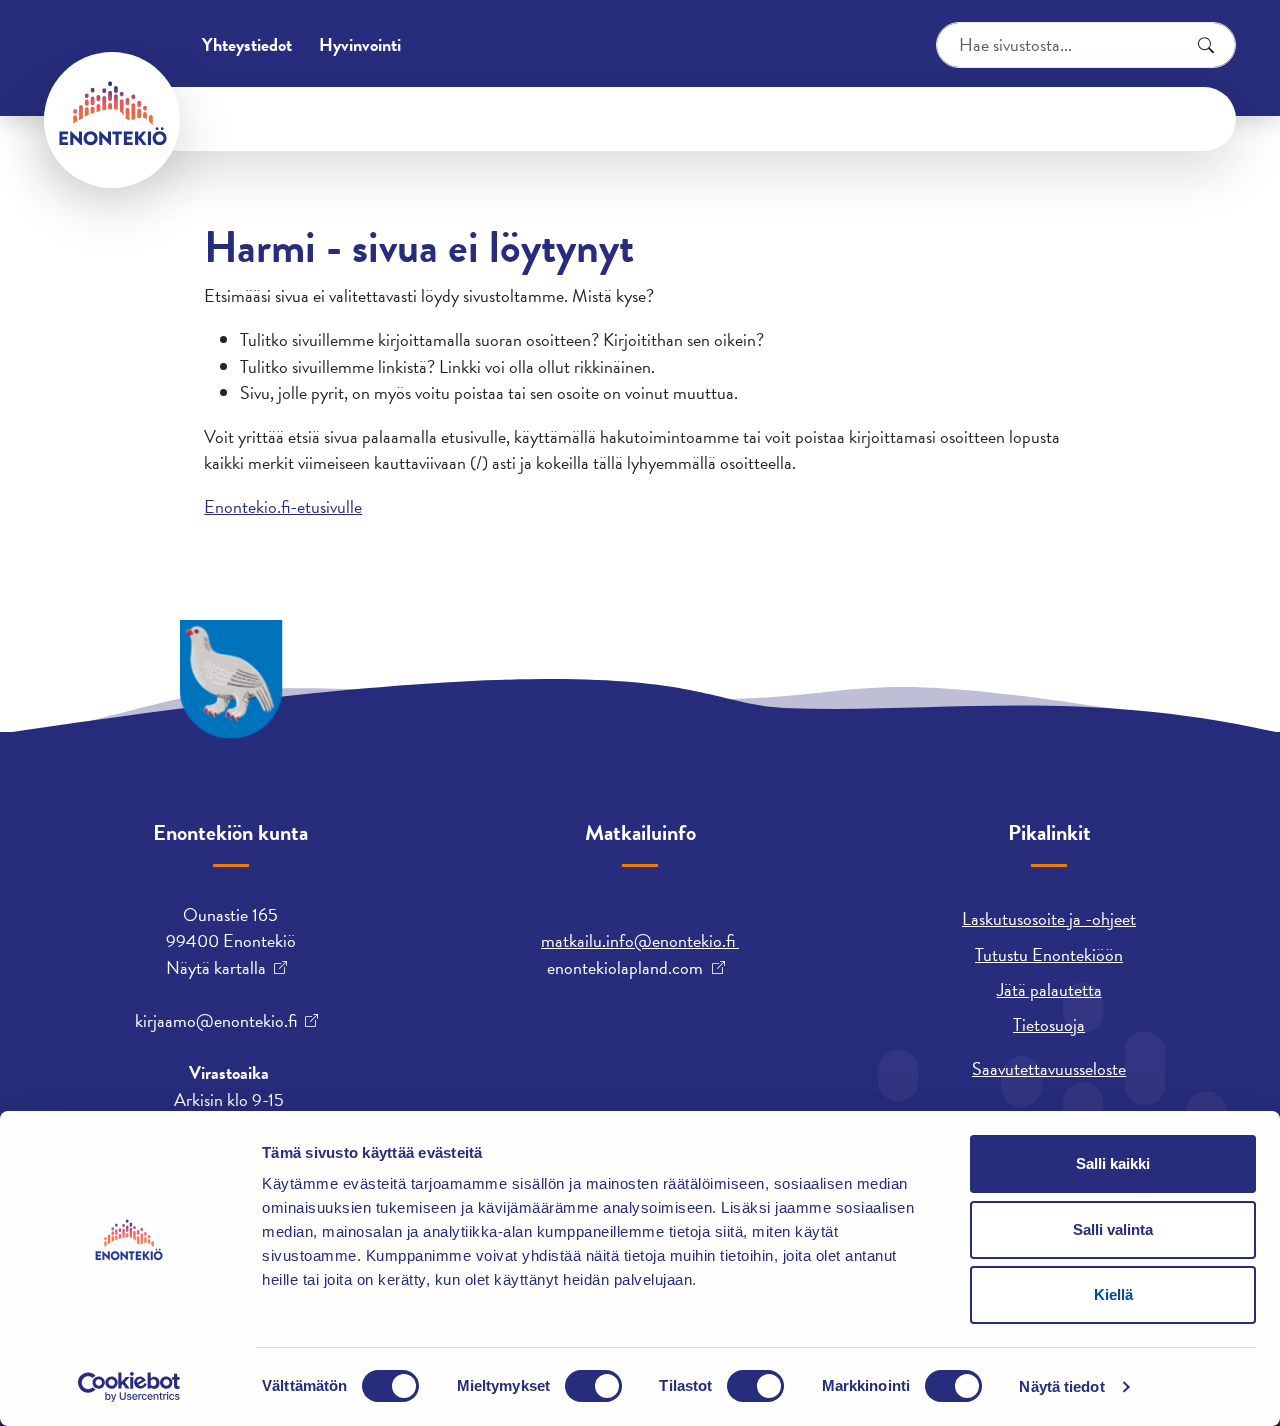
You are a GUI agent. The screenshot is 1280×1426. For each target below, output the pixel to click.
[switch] (593, 1386)
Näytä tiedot (1061, 1386)
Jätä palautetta (1049, 989)
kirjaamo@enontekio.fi (216, 1021)
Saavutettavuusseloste (1049, 1068)
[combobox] (1086, 45)
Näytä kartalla (216, 968)
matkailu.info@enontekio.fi (640, 940)
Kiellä (1113, 1294)
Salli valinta (1113, 1229)
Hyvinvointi (360, 44)
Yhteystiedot (247, 44)
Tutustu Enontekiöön (1049, 954)
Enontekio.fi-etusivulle (283, 506)
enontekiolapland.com (625, 968)
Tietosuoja (1049, 1024)
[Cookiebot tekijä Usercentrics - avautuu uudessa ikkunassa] (129, 1387)
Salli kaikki (1113, 1163)
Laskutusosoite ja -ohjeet (1049, 918)
